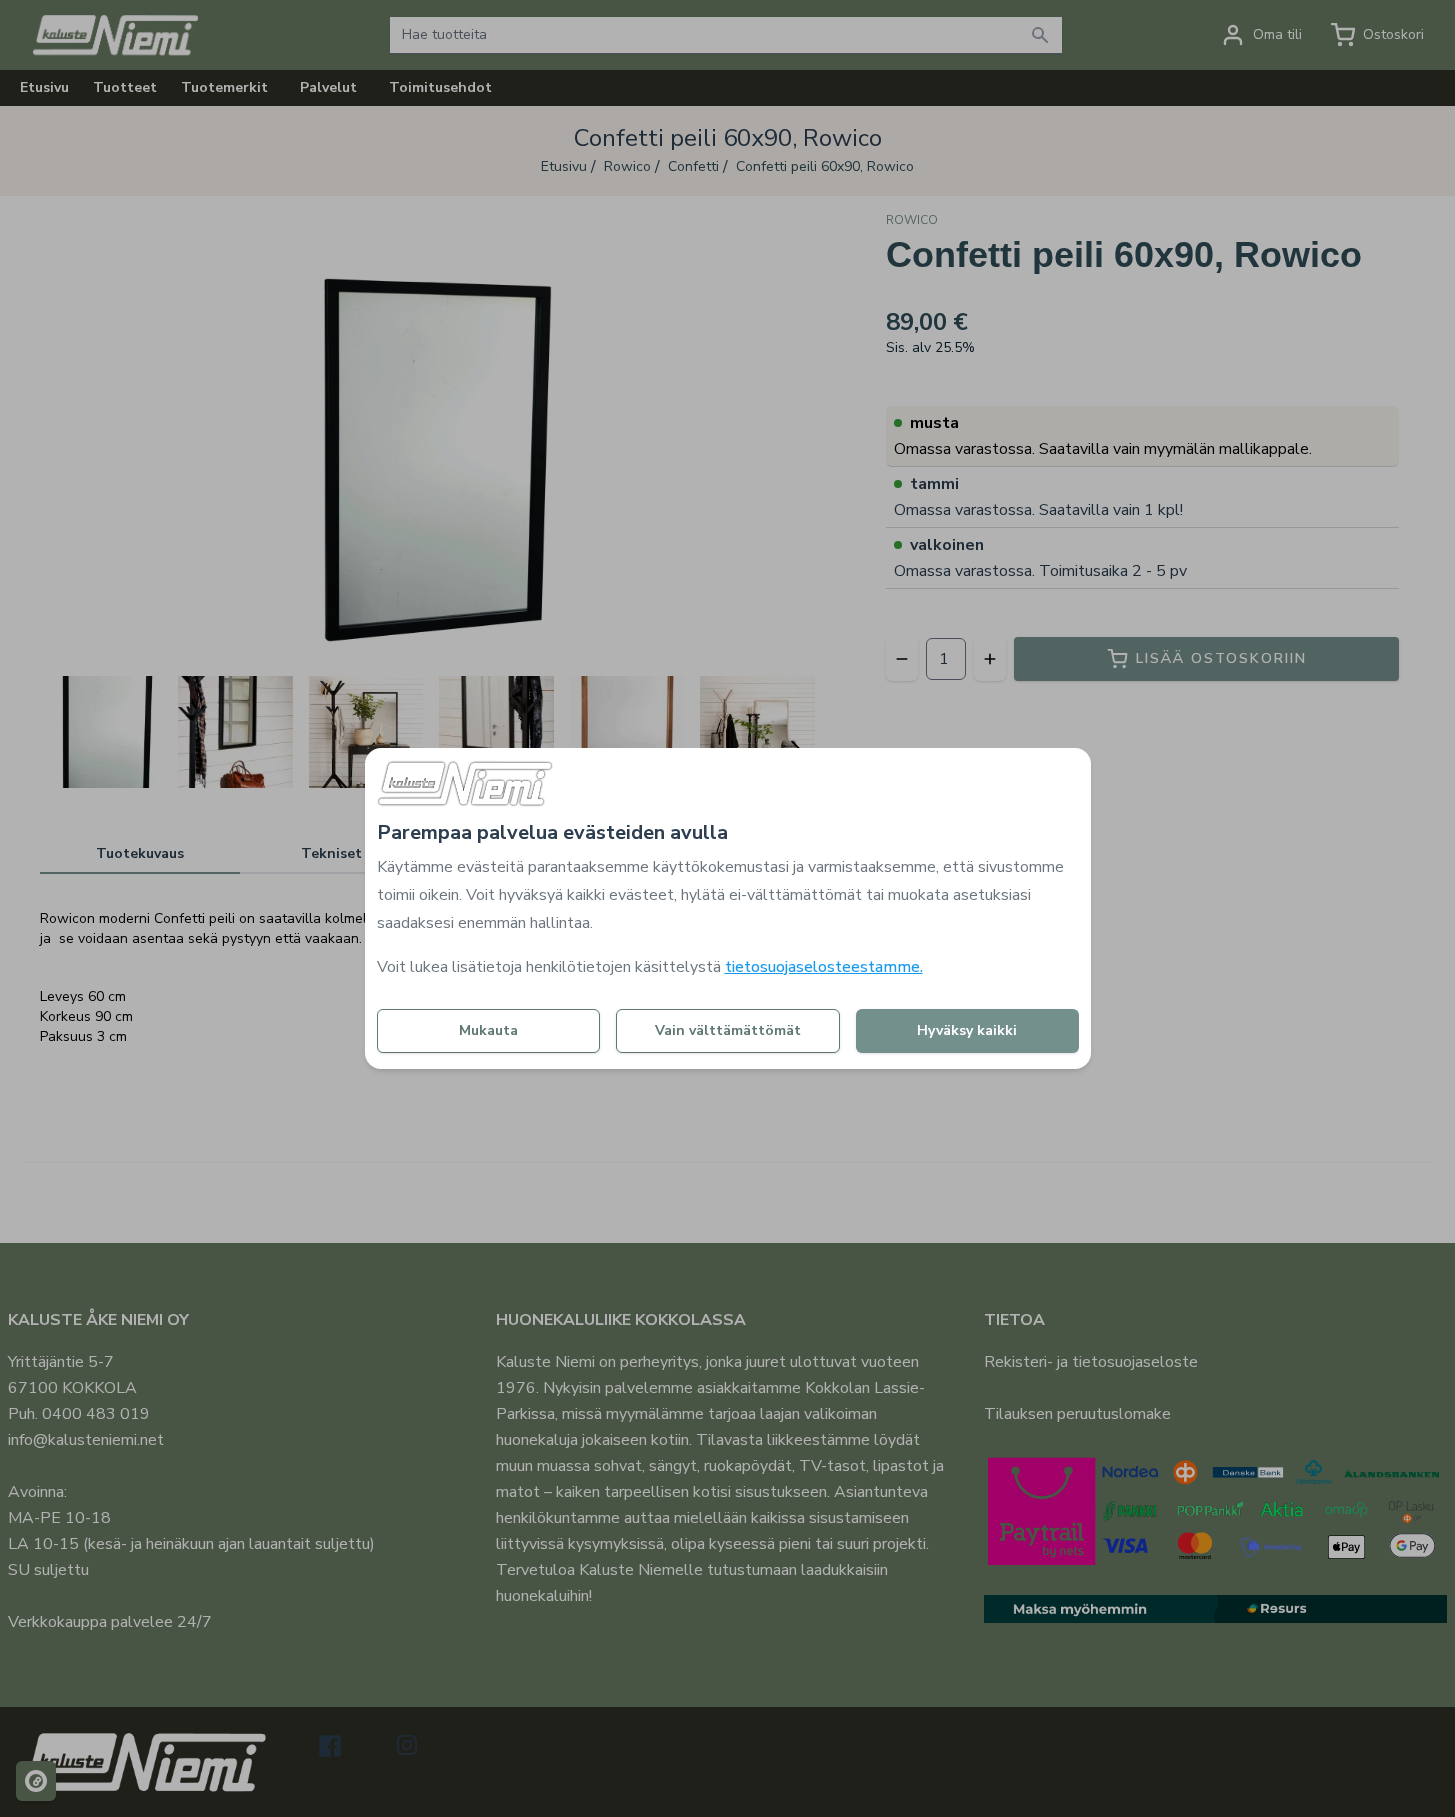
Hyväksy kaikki (967, 1030)
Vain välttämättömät (728, 1030)
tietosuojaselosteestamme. (824, 967)
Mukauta (488, 1030)
